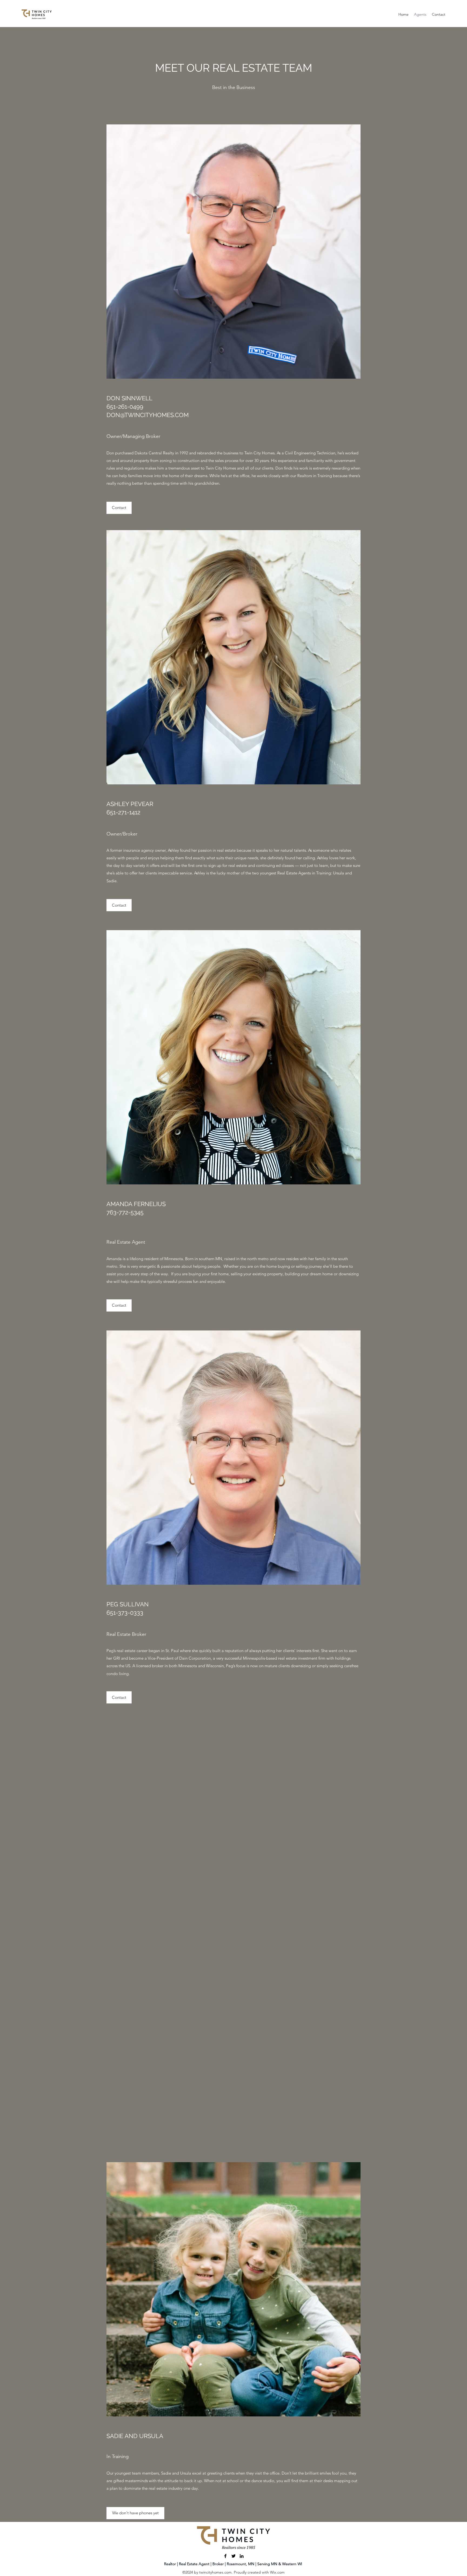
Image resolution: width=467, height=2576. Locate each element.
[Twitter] (234, 2556)
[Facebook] (225, 2556)
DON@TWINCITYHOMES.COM (148, 415)
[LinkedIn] (242, 2556)
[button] (135, 2513)
